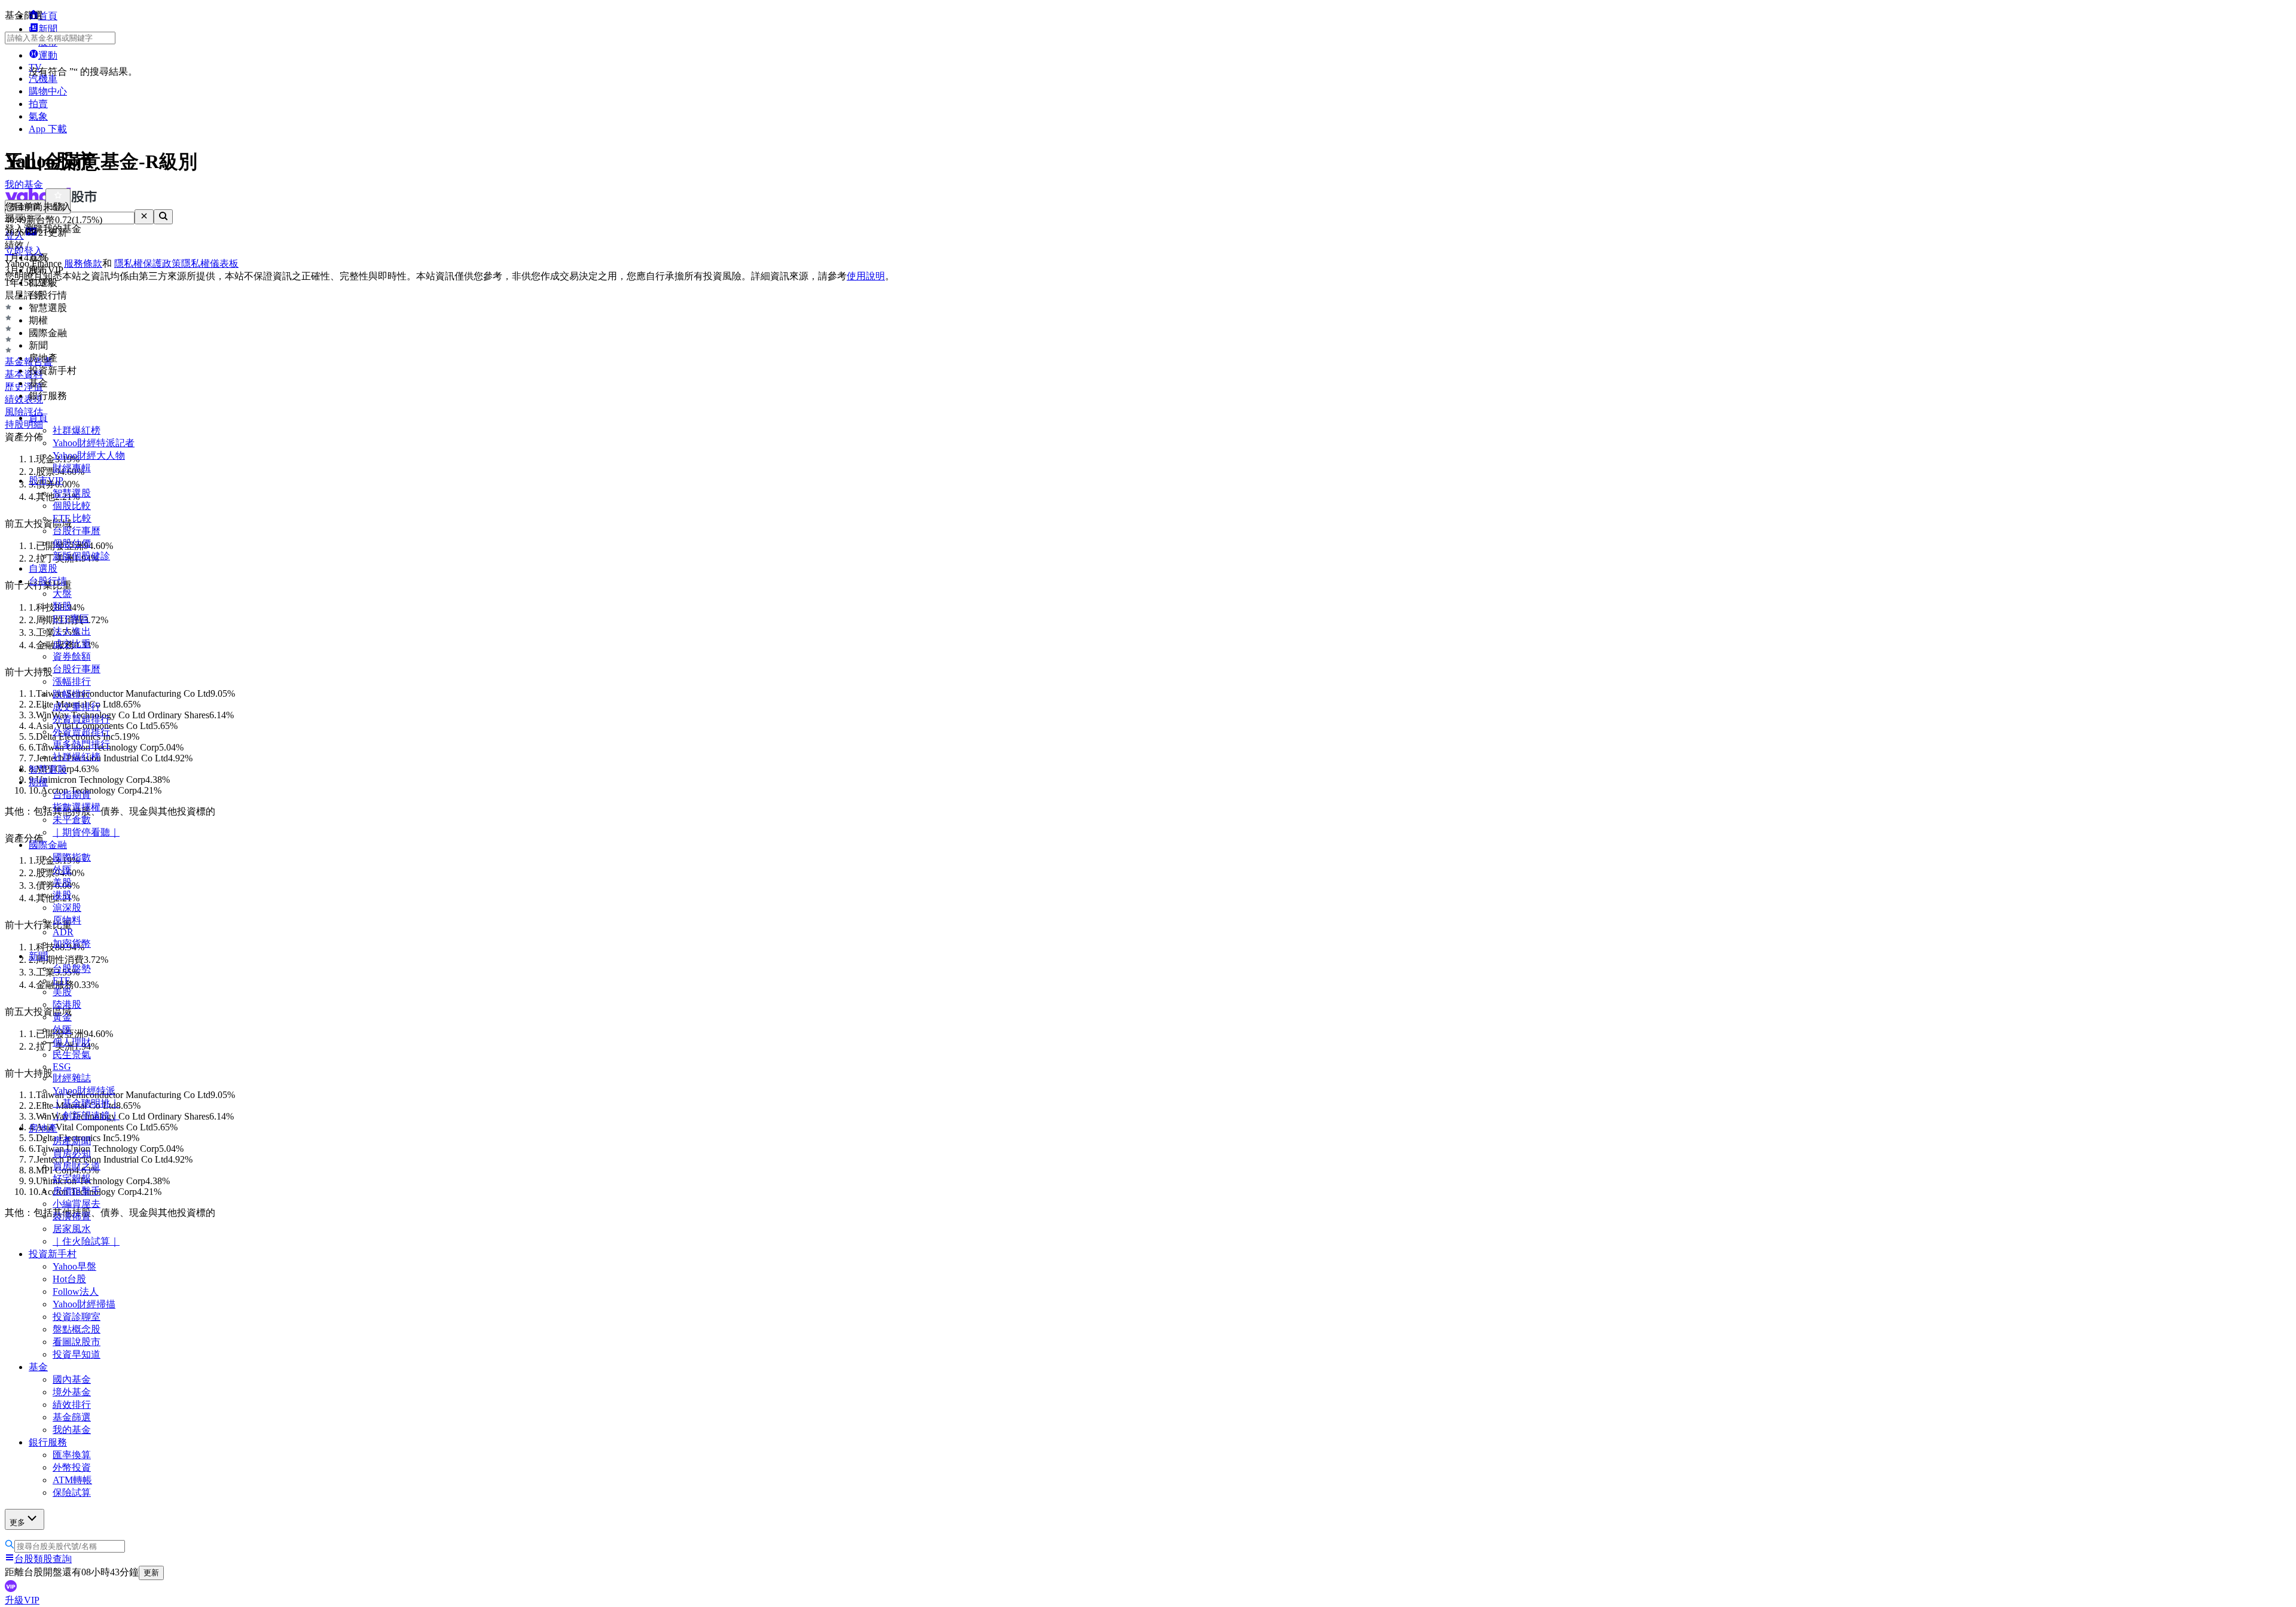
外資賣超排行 (81, 732)
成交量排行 (77, 707)
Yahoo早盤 (74, 1266)
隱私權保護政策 (148, 263)
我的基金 (72, 1430)
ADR (63, 932)
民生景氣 (72, 1055)
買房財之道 (77, 1166)
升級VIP (22, 1600)
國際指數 (72, 857)
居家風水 (72, 1229)
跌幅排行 (72, 694)
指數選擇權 (77, 807)
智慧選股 (72, 493)
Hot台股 (69, 1279)
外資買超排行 (81, 719)
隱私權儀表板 (210, 263)
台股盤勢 (72, 969)
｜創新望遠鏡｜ (86, 1116)
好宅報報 (72, 1178)
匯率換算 (72, 1455)
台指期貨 (72, 795)
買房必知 (72, 1153)
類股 (62, 606)
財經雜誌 (72, 1078)
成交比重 (72, 644)
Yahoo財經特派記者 (94, 443)
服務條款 (83, 263)
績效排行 (72, 1405)
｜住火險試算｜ (86, 1241)
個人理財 (72, 1042)
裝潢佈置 (72, 1216)
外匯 (62, 870)
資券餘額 (72, 656)
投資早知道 (77, 1354)
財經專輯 (72, 468)
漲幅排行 (72, 681)
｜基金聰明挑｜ (86, 1103)
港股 (62, 895)
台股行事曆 (77, 531)
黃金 (62, 1017)
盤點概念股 (77, 1329)
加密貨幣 (72, 943)
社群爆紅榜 (77, 430)
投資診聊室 (77, 1317)
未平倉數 (72, 820)
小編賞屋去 (77, 1204)
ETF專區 (71, 619)
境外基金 (72, 1392)
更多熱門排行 (81, 744)
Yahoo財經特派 (84, 1091)
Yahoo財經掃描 (84, 1304)
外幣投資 (72, 1467)
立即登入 (24, 251)
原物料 (67, 920)
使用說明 (866, 276)
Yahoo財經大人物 (89, 455)
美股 (62, 882)
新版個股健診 (81, 556)
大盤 (62, 594)
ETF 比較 (72, 518)
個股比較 (72, 506)
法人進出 (72, 631)
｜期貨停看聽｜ (86, 832)
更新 (151, 1573)
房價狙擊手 (77, 1191)
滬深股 (67, 908)
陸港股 (67, 1004)
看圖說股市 (77, 1342)
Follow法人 (76, 1292)
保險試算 (72, 1492)
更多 (17, 1522)
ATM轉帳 (72, 1480)
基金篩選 (72, 1417)
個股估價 (72, 543)
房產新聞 (72, 1141)
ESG (62, 1067)
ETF (61, 981)
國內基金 (72, 1379)
